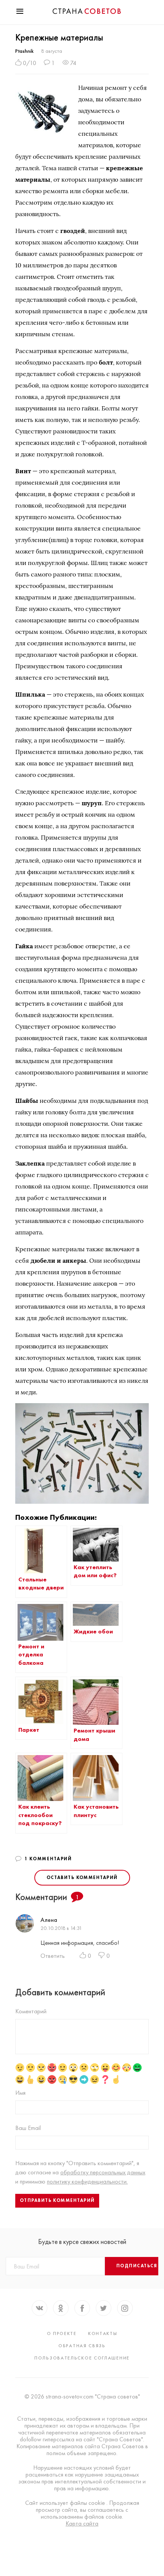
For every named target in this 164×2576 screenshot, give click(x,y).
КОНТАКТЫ (103, 2333)
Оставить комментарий (82, 1877)
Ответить (53, 1956)
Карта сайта (82, 2524)
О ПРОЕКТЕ (62, 2333)
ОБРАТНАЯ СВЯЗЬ (82, 2346)
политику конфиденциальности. (87, 2181)
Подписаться (137, 2266)
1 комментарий (48, 1859)
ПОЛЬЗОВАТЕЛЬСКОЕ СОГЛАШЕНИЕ (82, 2358)
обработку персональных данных (103, 2172)
